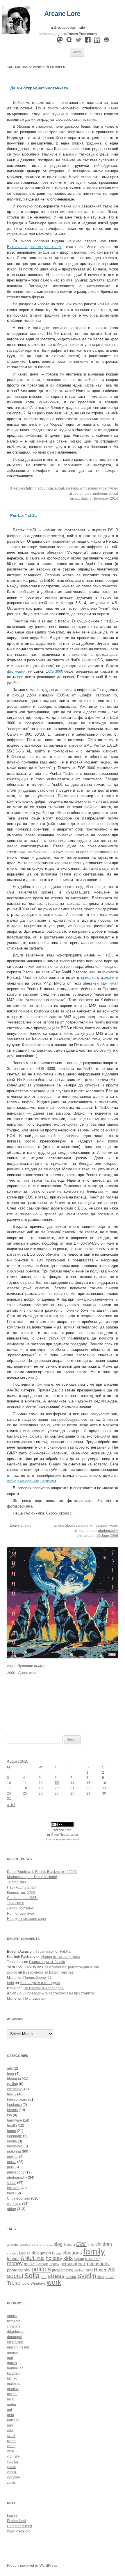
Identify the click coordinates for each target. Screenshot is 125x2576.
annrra (12, 2316)
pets (10, 2167)
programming (63, 2270)
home (11, 2131)
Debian (25, 2253)
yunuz (12, 2472)
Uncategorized (19, 2198)
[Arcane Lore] (16, 33)
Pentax (54, 2264)
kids (68, 2258)
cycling (12, 2084)
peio (10, 2415)
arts (10, 2068)
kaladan (13, 2373)
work (54, 2282)
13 (57, 1783)
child (91, 2245)
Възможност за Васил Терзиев (48, 1972)
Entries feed (16, 2521)
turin (10, 1983)
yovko (12, 2467)
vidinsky (13, 2456)
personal (69, 2264)
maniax (13, 2389)
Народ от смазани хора (26, 1919)
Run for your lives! (21, 1914)
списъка (88, 977)
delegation (41, 2253)
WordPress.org (19, 2531)
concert (12, 2253)
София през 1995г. (23, 1898)
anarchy (13, 2245)
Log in (12, 2516)
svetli (11, 2436)
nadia (11, 2404)
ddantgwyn (16, 2332)
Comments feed (19, 2526)
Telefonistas (16, 1882)
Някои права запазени (63, 1839)
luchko (12, 2378)
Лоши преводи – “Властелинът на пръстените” (56, 1993)
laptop (79, 2259)
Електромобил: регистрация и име (71, 1967)
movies (13, 2157)
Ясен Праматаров (65, 1835)
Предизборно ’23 (37, 1978)
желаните (110, 977)
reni (10, 2425)
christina (14, 2326)
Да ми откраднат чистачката (39, 88)
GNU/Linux (33, 2258)
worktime (14, 2204)
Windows (38, 2283)
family (12, 2094)
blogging (14, 2079)
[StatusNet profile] (69, 41)
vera (10, 2451)
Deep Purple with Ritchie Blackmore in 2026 (42, 1872)
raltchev (13, 2420)
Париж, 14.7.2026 (21, 1887)
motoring (100, 494)
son (44, 2277)
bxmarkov (15, 2321)
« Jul (11, 1805)
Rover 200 (105, 2270)
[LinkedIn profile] (97, 41)
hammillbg (15, 2368)
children (104, 2244)
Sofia (32, 2276)
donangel (15, 2337)
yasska (12, 2462)
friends (12, 2110)
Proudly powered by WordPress (32, 2566)
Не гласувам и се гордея (40, 1983)
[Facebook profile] (88, 41)
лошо (12, 1481)
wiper (114, 488)
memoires (15, 2146)
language (15, 2136)
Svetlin (87, 2276)
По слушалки (34, 1999)
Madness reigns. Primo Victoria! (32, 1877)
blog (58, 2244)
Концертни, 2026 (21, 1893)
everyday (14, 2089)
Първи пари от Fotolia (53, 1952)
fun (9, 2115)
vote (26, 2283)
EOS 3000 (54, 671)
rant (89, 2270)
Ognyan (42, 2264)
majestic (14, 2384)
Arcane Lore (62, 14)
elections (72, 2253)
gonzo (12, 2363)
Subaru (71, 2277)
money (15, 2263)
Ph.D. (82, 2264)
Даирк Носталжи (21, 1908)
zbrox (11, 2483)
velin (11, 2446)
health (12, 2126)
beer (11, 2074)
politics (41, 2269)
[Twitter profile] (78, 41)
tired (101, 2277)
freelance (14, 2105)
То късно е (16, 1903)
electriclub (15, 2342)
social (59, 488)
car (51, 488)
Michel (12, 1978)
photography (108, 1531)
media (12, 2141)
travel (11, 2193)
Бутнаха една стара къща (34, 247)
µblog (11, 2209)
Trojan (14, 2283)
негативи (48, 1481)
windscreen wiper (94, 488)
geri (10, 2358)
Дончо (12, 1972)
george (13, 2353)
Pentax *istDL (24, 515)
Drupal (57, 2253)
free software (17, 2100)
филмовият (17, 671)
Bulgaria (69, 2245)
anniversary (29, 2244)
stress (56, 2276)
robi (10, 2431)
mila (10, 2399)
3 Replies (17, 488)
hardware (15, 2120)
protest (79, 2270)
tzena (11, 2441)
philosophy (16, 2172)
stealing (72, 488)
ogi (9, 2410)
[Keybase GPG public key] (106, 41)
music (12, 2162)
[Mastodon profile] (60, 41)
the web (13, 2188)
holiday (54, 2258)
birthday (46, 2244)
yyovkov (13, 2477)
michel (12, 2394)
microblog (93, 2259)
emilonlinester (18, 2347)
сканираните (28, 1481)
